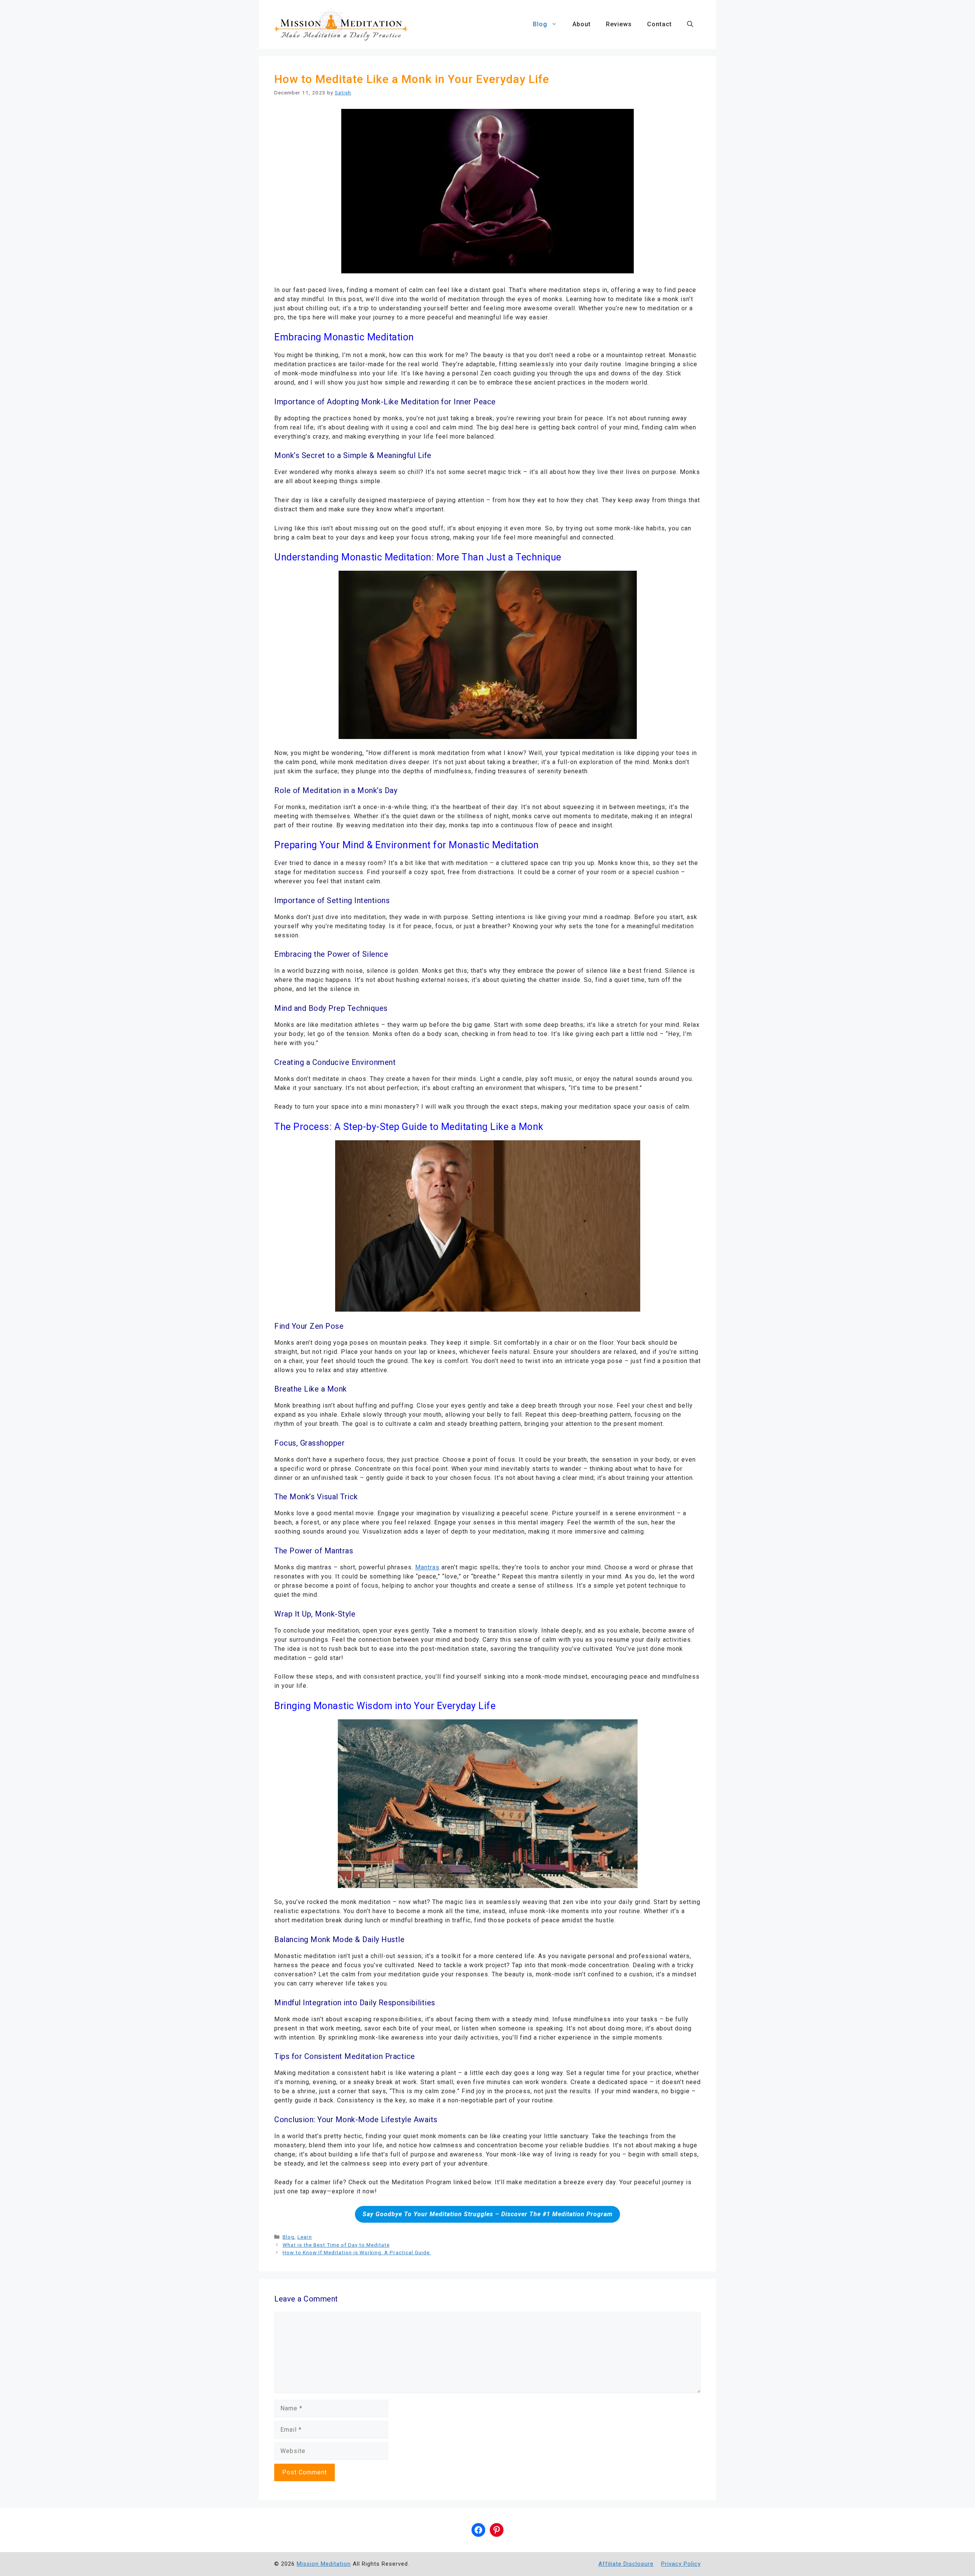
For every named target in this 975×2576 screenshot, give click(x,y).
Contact (659, 24)
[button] (690, 24)
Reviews (619, 24)
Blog (540, 24)
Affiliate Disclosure (626, 2564)
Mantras (427, 1567)
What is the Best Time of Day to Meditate (336, 2245)
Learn (305, 2237)
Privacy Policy (681, 2564)
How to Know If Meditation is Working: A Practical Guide (357, 2252)
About (582, 24)
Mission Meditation (324, 2564)
